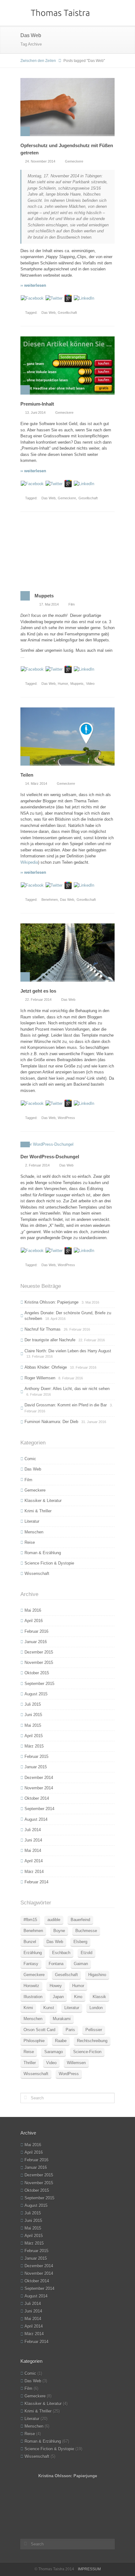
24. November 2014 (40, 161)
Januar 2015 (36, 1767)
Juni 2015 (33, 1715)
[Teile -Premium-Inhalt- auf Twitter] (54, 483)
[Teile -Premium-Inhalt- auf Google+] (68, 483)
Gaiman (81, 1964)
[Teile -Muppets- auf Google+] (68, 669)
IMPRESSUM (89, 2569)
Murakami (62, 2019)
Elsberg (80, 1942)
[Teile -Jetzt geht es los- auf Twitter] (54, 1103)
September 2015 (39, 1684)
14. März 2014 (36, 784)
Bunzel (30, 1942)
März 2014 (34, 1872)
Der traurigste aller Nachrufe (50, 1340)
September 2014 (39, 1809)
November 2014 (39, 1788)
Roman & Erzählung (43, 1553)
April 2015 (34, 1736)
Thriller (30, 2063)
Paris (70, 2030)
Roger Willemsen (40, 1378)
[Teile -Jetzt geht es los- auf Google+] (68, 1103)
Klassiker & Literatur (43, 1501)
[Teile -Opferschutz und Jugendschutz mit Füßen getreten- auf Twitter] (54, 298)
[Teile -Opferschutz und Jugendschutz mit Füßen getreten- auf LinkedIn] (84, 298)
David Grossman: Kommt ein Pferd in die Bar (66, 1405)
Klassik (99, 1997)
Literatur (32, 1521)
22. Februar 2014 (38, 1000)
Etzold (86, 1953)
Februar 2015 (36, 1756)
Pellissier (94, 2030)
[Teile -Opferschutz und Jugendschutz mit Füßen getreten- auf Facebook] (32, 298)
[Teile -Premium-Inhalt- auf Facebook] (32, 483)
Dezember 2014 (39, 1778)
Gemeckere (74, 161)
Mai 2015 (33, 1725)
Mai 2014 (33, 1850)
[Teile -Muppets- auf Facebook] (32, 669)
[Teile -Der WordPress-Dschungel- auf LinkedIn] (84, 1250)
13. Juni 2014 (35, 413)
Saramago (54, 2052)
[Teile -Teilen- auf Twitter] (54, 885)
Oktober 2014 (37, 1798)
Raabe (61, 2041)
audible (54, 1920)
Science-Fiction (87, 2052)
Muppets (44, 596)
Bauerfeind (80, 1920)
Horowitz (31, 1986)
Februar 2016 (36, 1631)
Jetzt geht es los (38, 991)
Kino (78, 1997)
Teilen (27, 775)
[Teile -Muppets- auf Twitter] (54, 669)
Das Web (49, 313)
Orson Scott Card (39, 2030)
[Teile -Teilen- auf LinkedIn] (84, 885)
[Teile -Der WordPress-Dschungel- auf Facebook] (32, 1250)
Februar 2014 (36, 1882)
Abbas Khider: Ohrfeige (46, 1367)
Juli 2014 (33, 1830)
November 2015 (39, 1662)
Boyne (59, 1931)
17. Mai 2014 (49, 604)
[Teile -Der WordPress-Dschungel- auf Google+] (68, 1250)
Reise (30, 1542)
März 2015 (34, 1746)
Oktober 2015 (37, 1673)
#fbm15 (30, 1920)
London (96, 2008)
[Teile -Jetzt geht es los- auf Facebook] (32, 1103)
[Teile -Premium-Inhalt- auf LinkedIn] (84, 483)
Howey (56, 1986)
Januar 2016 (36, 1642)
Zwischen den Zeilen (38, 61)
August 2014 (36, 1819)
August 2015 (36, 1694)
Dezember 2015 (39, 1652)
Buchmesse (86, 1931)
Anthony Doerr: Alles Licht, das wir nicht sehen (67, 1389)
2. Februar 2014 (37, 1165)
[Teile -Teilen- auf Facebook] (32, 885)
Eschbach (61, 1953)
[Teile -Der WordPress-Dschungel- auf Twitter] (54, 1250)
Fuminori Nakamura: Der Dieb (51, 1422)
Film (72, 604)
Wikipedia (29, 862)
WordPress (66, 1118)
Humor (63, 684)
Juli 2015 (33, 1704)
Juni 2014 (33, 1840)
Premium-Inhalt (37, 404)
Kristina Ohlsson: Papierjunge (51, 1302)
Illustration (33, 1997)
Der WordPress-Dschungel (50, 1157)
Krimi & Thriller (38, 1511)
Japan (58, 1997)
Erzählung (33, 1953)
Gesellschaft (67, 313)
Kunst (49, 2008)
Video (90, 684)
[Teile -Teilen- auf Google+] (68, 885)
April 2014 (34, 1861)
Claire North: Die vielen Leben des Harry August (68, 1351)
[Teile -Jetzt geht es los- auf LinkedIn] (84, 1103)
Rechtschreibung (92, 2041)
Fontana (56, 1964)
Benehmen (50, 900)
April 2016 (34, 1621)
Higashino (97, 1975)
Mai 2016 (33, 1610)
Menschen (34, 1532)
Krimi (28, 2008)
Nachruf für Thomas (43, 1329)
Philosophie (34, 2041)
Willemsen (76, 2063)
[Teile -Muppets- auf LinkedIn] (84, 669)
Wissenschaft (37, 1573)
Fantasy (31, 1964)
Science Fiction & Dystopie (49, 1563)
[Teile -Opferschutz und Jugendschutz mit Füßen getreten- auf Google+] (68, 298)
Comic (30, 1459)
